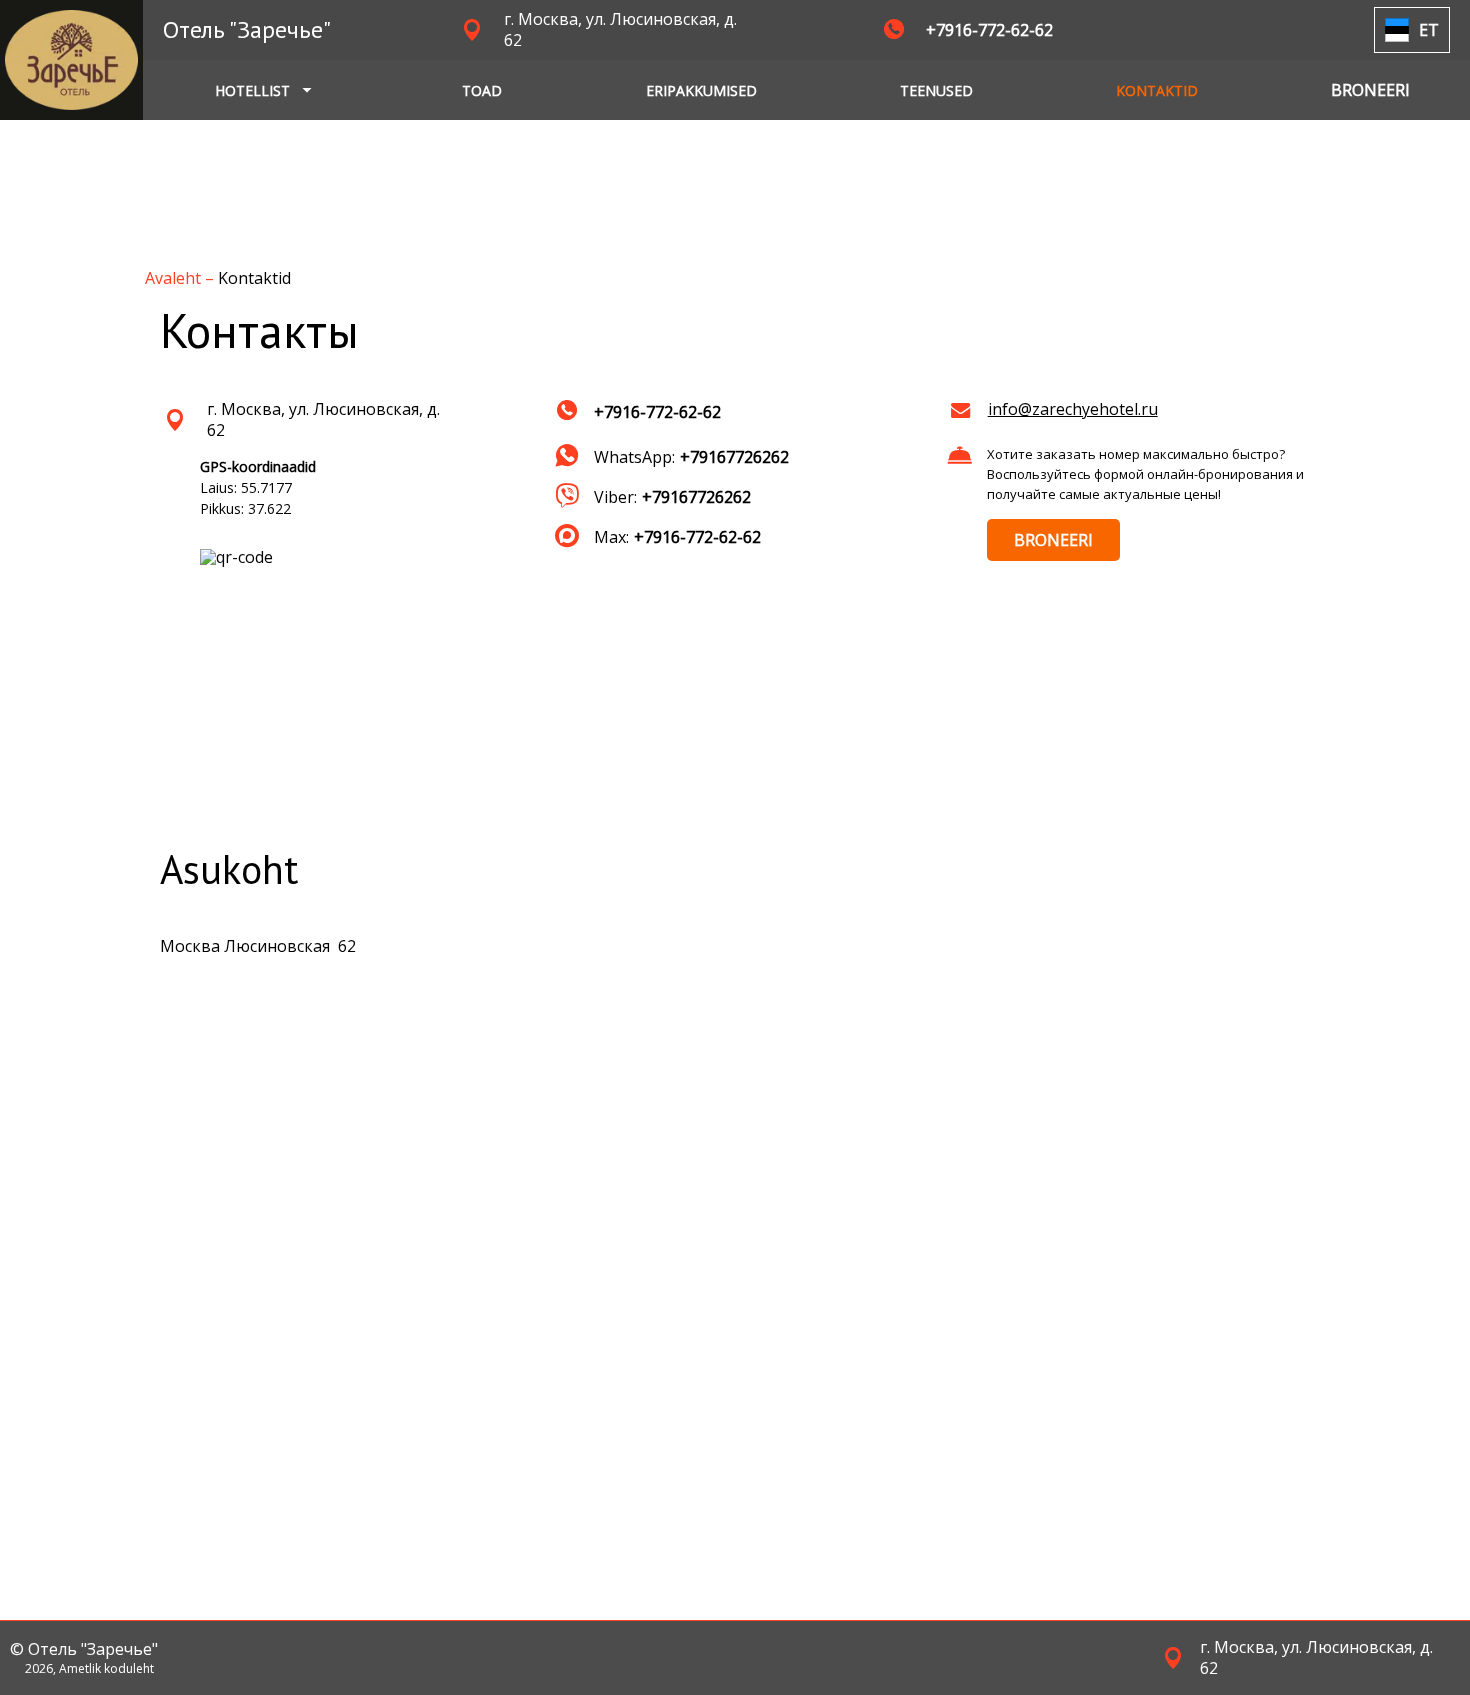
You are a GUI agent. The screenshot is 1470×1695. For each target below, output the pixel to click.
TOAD (482, 90)
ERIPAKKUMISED (701, 90)
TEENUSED (936, 90)
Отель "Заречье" (247, 29)
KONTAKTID (1157, 90)
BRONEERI (1053, 540)
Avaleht (175, 278)
